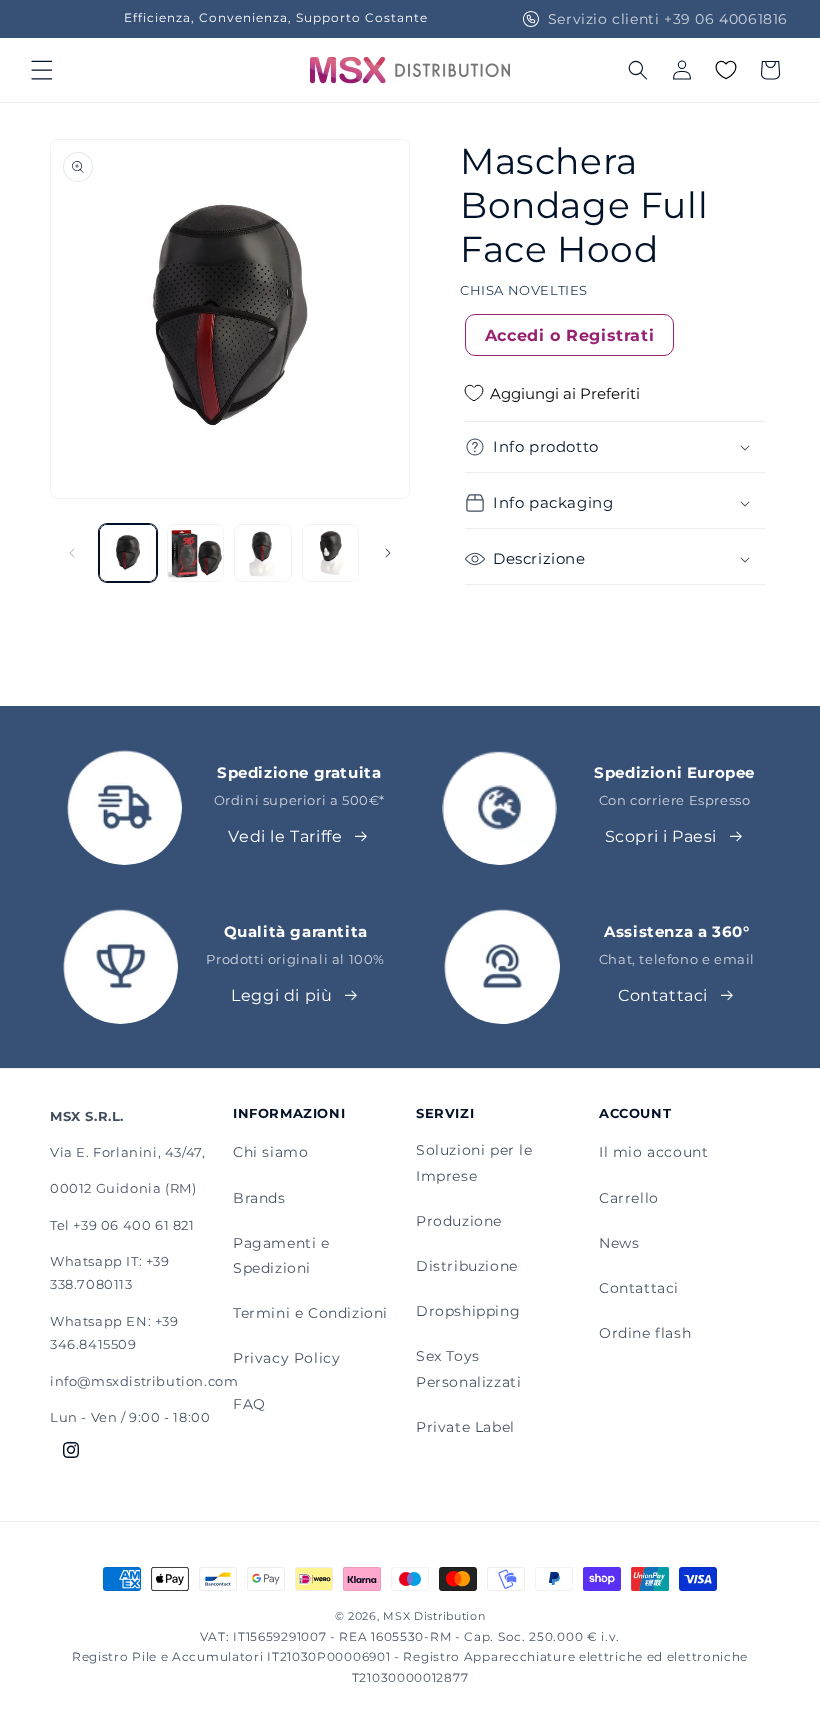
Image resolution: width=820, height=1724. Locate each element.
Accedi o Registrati (569, 335)
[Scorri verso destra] (388, 553)
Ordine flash (645, 1333)
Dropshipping (468, 1311)
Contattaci (663, 995)
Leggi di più (281, 995)
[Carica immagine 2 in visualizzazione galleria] (196, 553)
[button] (42, 70)
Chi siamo (270, 1152)
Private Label (465, 1427)
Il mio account (653, 1152)
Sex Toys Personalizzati (468, 1368)
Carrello (629, 1198)
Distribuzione (467, 1266)
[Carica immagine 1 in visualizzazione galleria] (128, 553)
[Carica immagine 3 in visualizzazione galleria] (263, 553)
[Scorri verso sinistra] (72, 553)
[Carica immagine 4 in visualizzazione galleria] (331, 553)
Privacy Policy (286, 1358)
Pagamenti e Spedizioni (281, 1255)
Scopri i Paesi (661, 836)
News (619, 1243)
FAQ (249, 1404)
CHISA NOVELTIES (524, 290)
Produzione (459, 1221)
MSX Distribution (434, 1616)
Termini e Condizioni (310, 1313)
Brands (259, 1198)
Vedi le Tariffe (285, 836)
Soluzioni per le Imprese (474, 1162)
